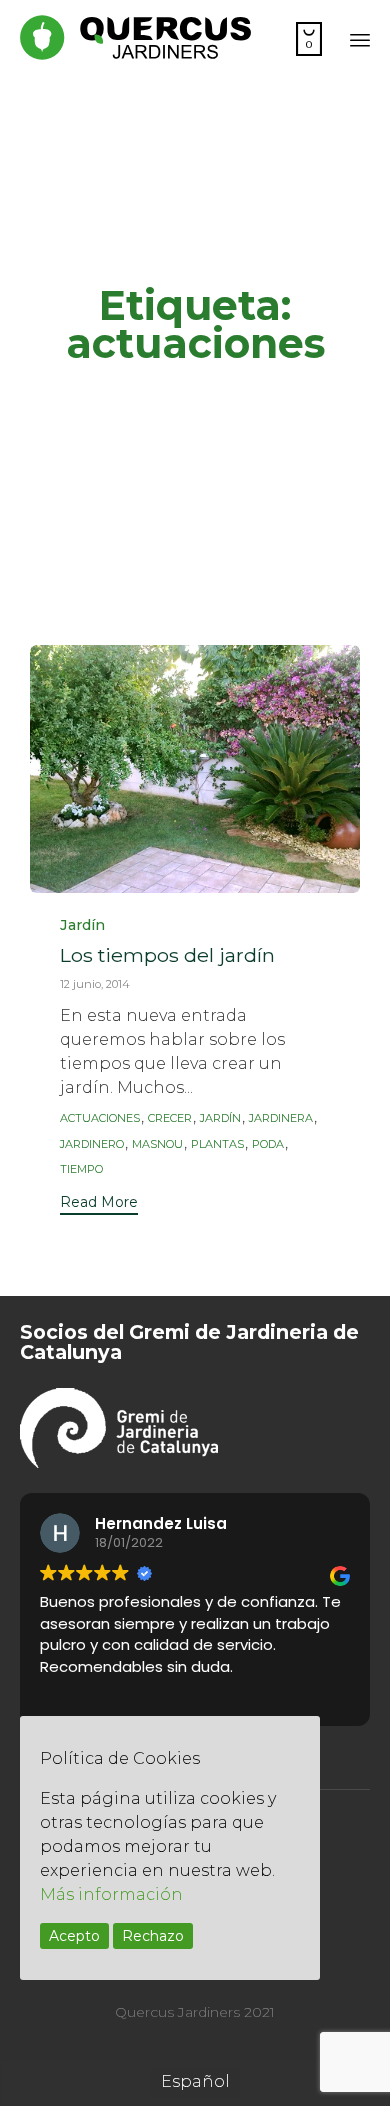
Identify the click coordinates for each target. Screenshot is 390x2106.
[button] (99, 1204)
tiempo (81, 1169)
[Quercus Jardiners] (135, 37)
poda (268, 1144)
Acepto (74, 1936)
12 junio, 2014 (95, 984)
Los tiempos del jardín (167, 955)
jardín (220, 1118)
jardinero (92, 1144)
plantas (217, 1144)
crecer (170, 1118)
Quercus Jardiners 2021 (195, 2012)
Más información (111, 1894)
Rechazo (153, 1936)
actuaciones (100, 1118)
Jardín (82, 925)
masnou (157, 1144)
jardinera (281, 1118)
